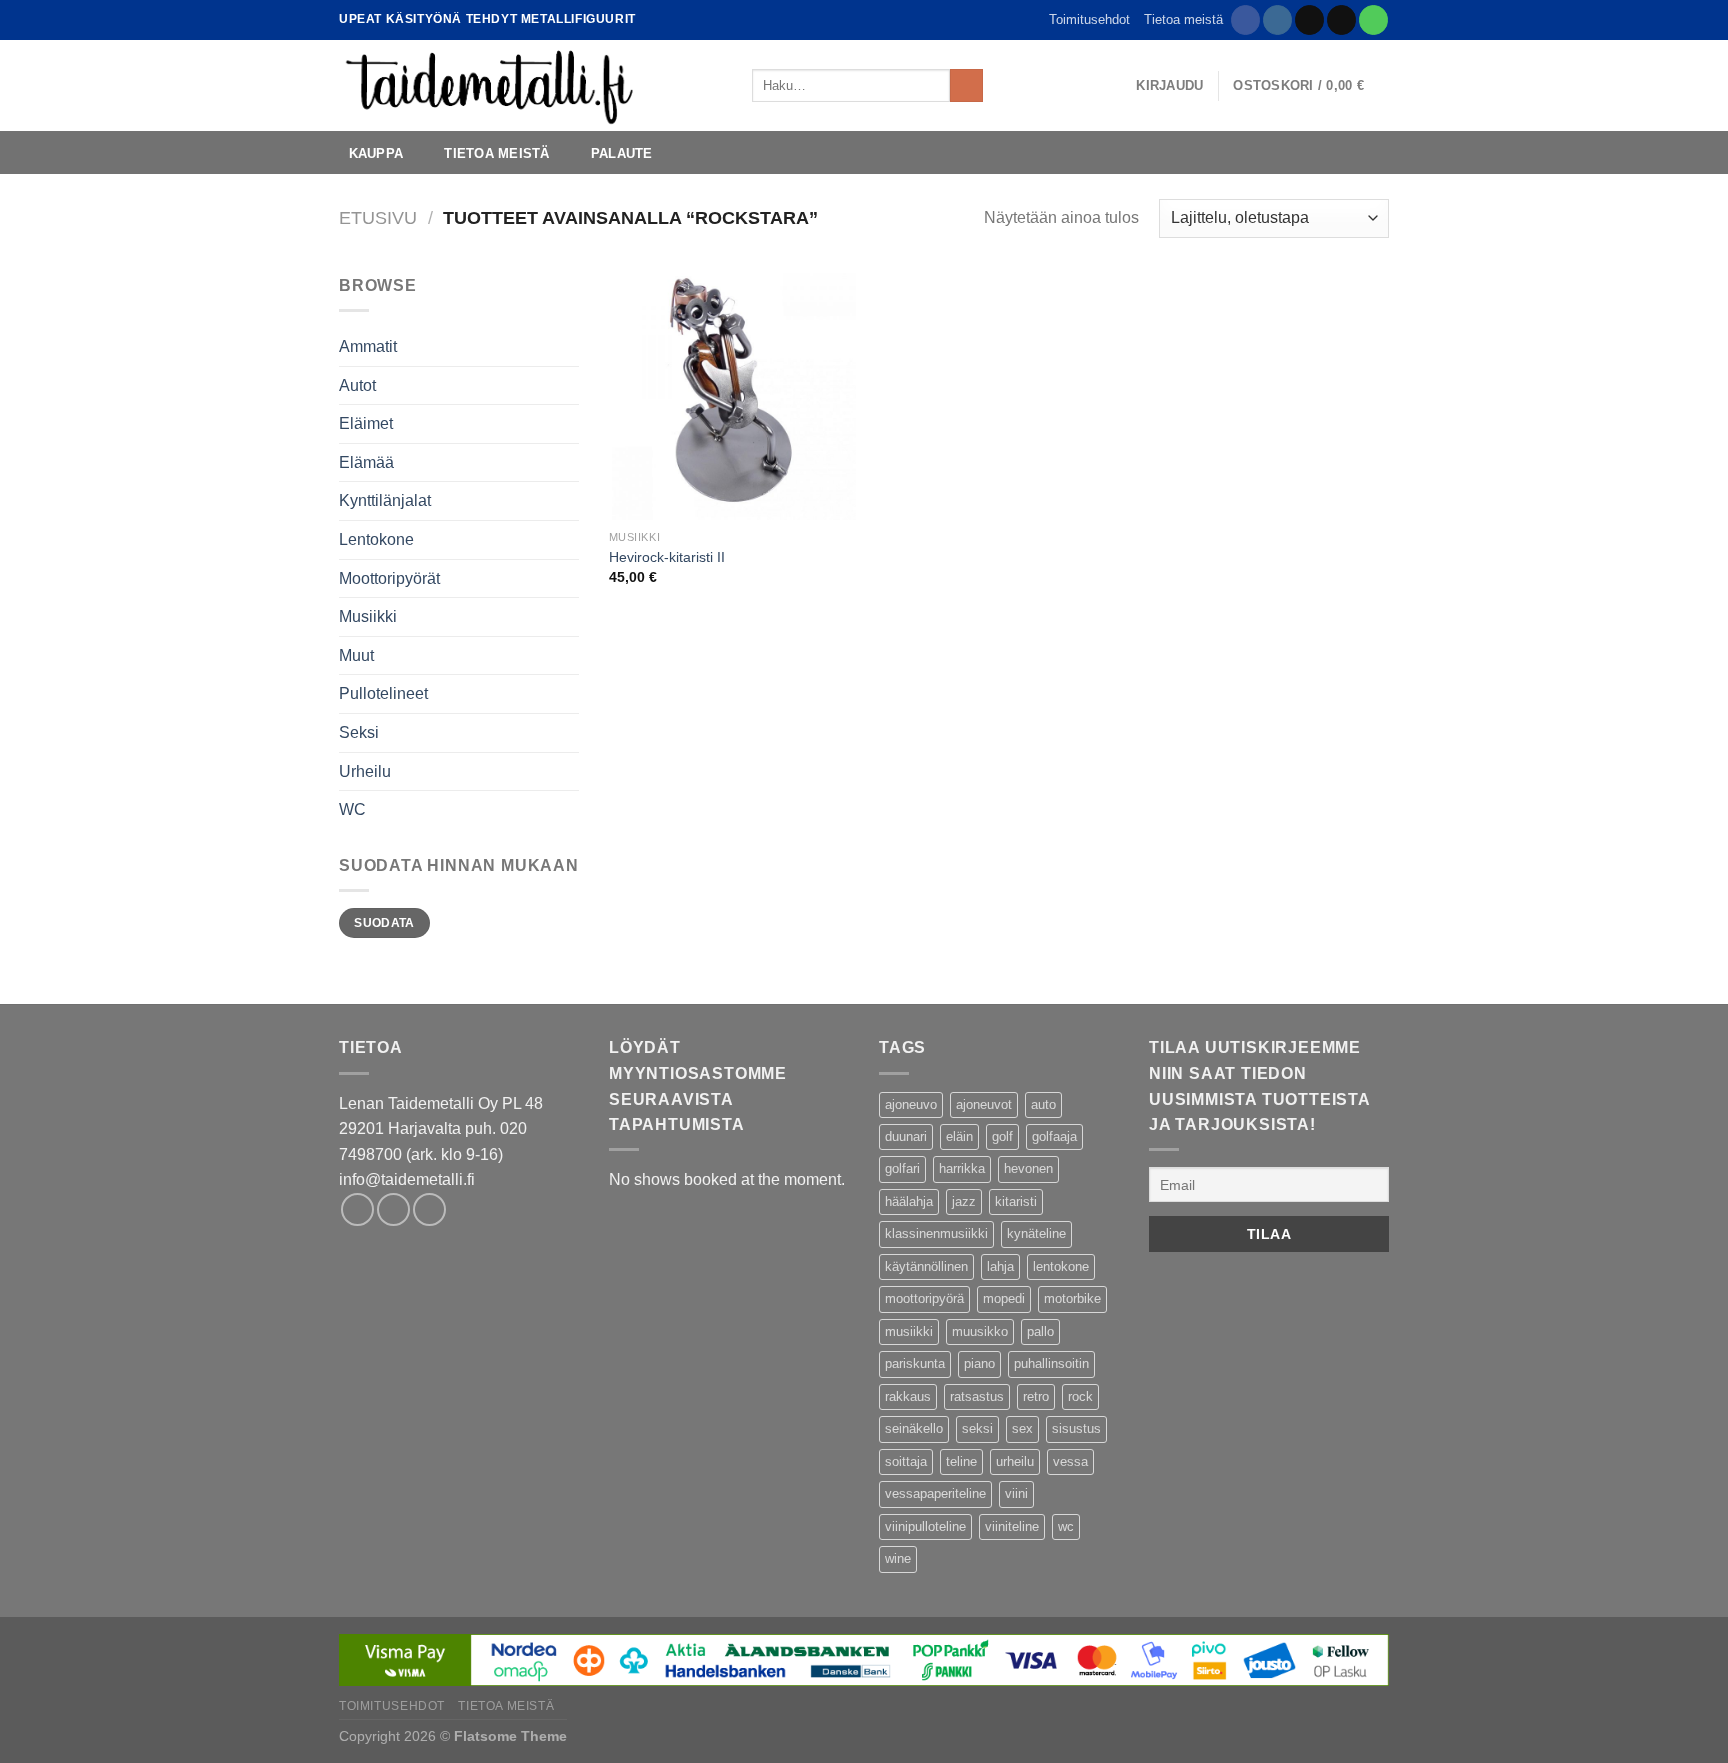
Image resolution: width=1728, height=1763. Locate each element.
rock (1080, 1396)
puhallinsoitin (1051, 1363)
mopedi (1004, 1298)
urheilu (1015, 1461)
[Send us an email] (1341, 20)
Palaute (622, 153)
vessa (1070, 1461)
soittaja (906, 1461)
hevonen (1028, 1168)
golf (1002, 1136)
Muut (356, 655)
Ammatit (368, 346)
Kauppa (376, 153)
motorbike (1072, 1298)
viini (1016, 1493)
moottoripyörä (924, 1298)
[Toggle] (571, 655)
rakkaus (908, 1396)
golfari (902, 1168)
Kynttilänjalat (385, 500)
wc (1066, 1526)
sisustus (1076, 1428)
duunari (906, 1136)
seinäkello (914, 1428)
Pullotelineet (383, 693)
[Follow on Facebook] (1245, 20)
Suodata (384, 923)
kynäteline (1036, 1233)
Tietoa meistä (1183, 19)
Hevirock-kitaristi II (667, 557)
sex (1022, 1428)
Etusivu (378, 217)
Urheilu (365, 771)
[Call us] (1373, 20)
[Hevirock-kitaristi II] (732, 396)
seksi (977, 1428)
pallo (1040, 1331)
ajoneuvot (984, 1104)
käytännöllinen (926, 1266)
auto (1043, 1104)
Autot (357, 385)
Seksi (359, 732)
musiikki (909, 1331)
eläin (959, 1136)
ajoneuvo (911, 1104)
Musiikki (368, 616)
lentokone (1061, 1266)
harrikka (962, 1168)
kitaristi (1016, 1201)
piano (979, 1363)
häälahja (909, 1201)
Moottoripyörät (389, 578)
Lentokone (376, 539)
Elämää (366, 462)
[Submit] (966, 86)
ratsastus (977, 1396)
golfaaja (1054, 1136)
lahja (1000, 1266)
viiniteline (1012, 1526)
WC (352, 809)
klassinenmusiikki (936, 1233)
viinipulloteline (925, 1526)
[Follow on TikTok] (1309, 20)
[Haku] (1004, 85)
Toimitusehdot (1089, 19)
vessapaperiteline (935, 1493)
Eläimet (366, 423)
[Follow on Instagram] (1277, 20)
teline (961, 1461)
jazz (964, 1201)
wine (898, 1558)
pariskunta (915, 1363)
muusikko (980, 1331)
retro (1036, 1396)
